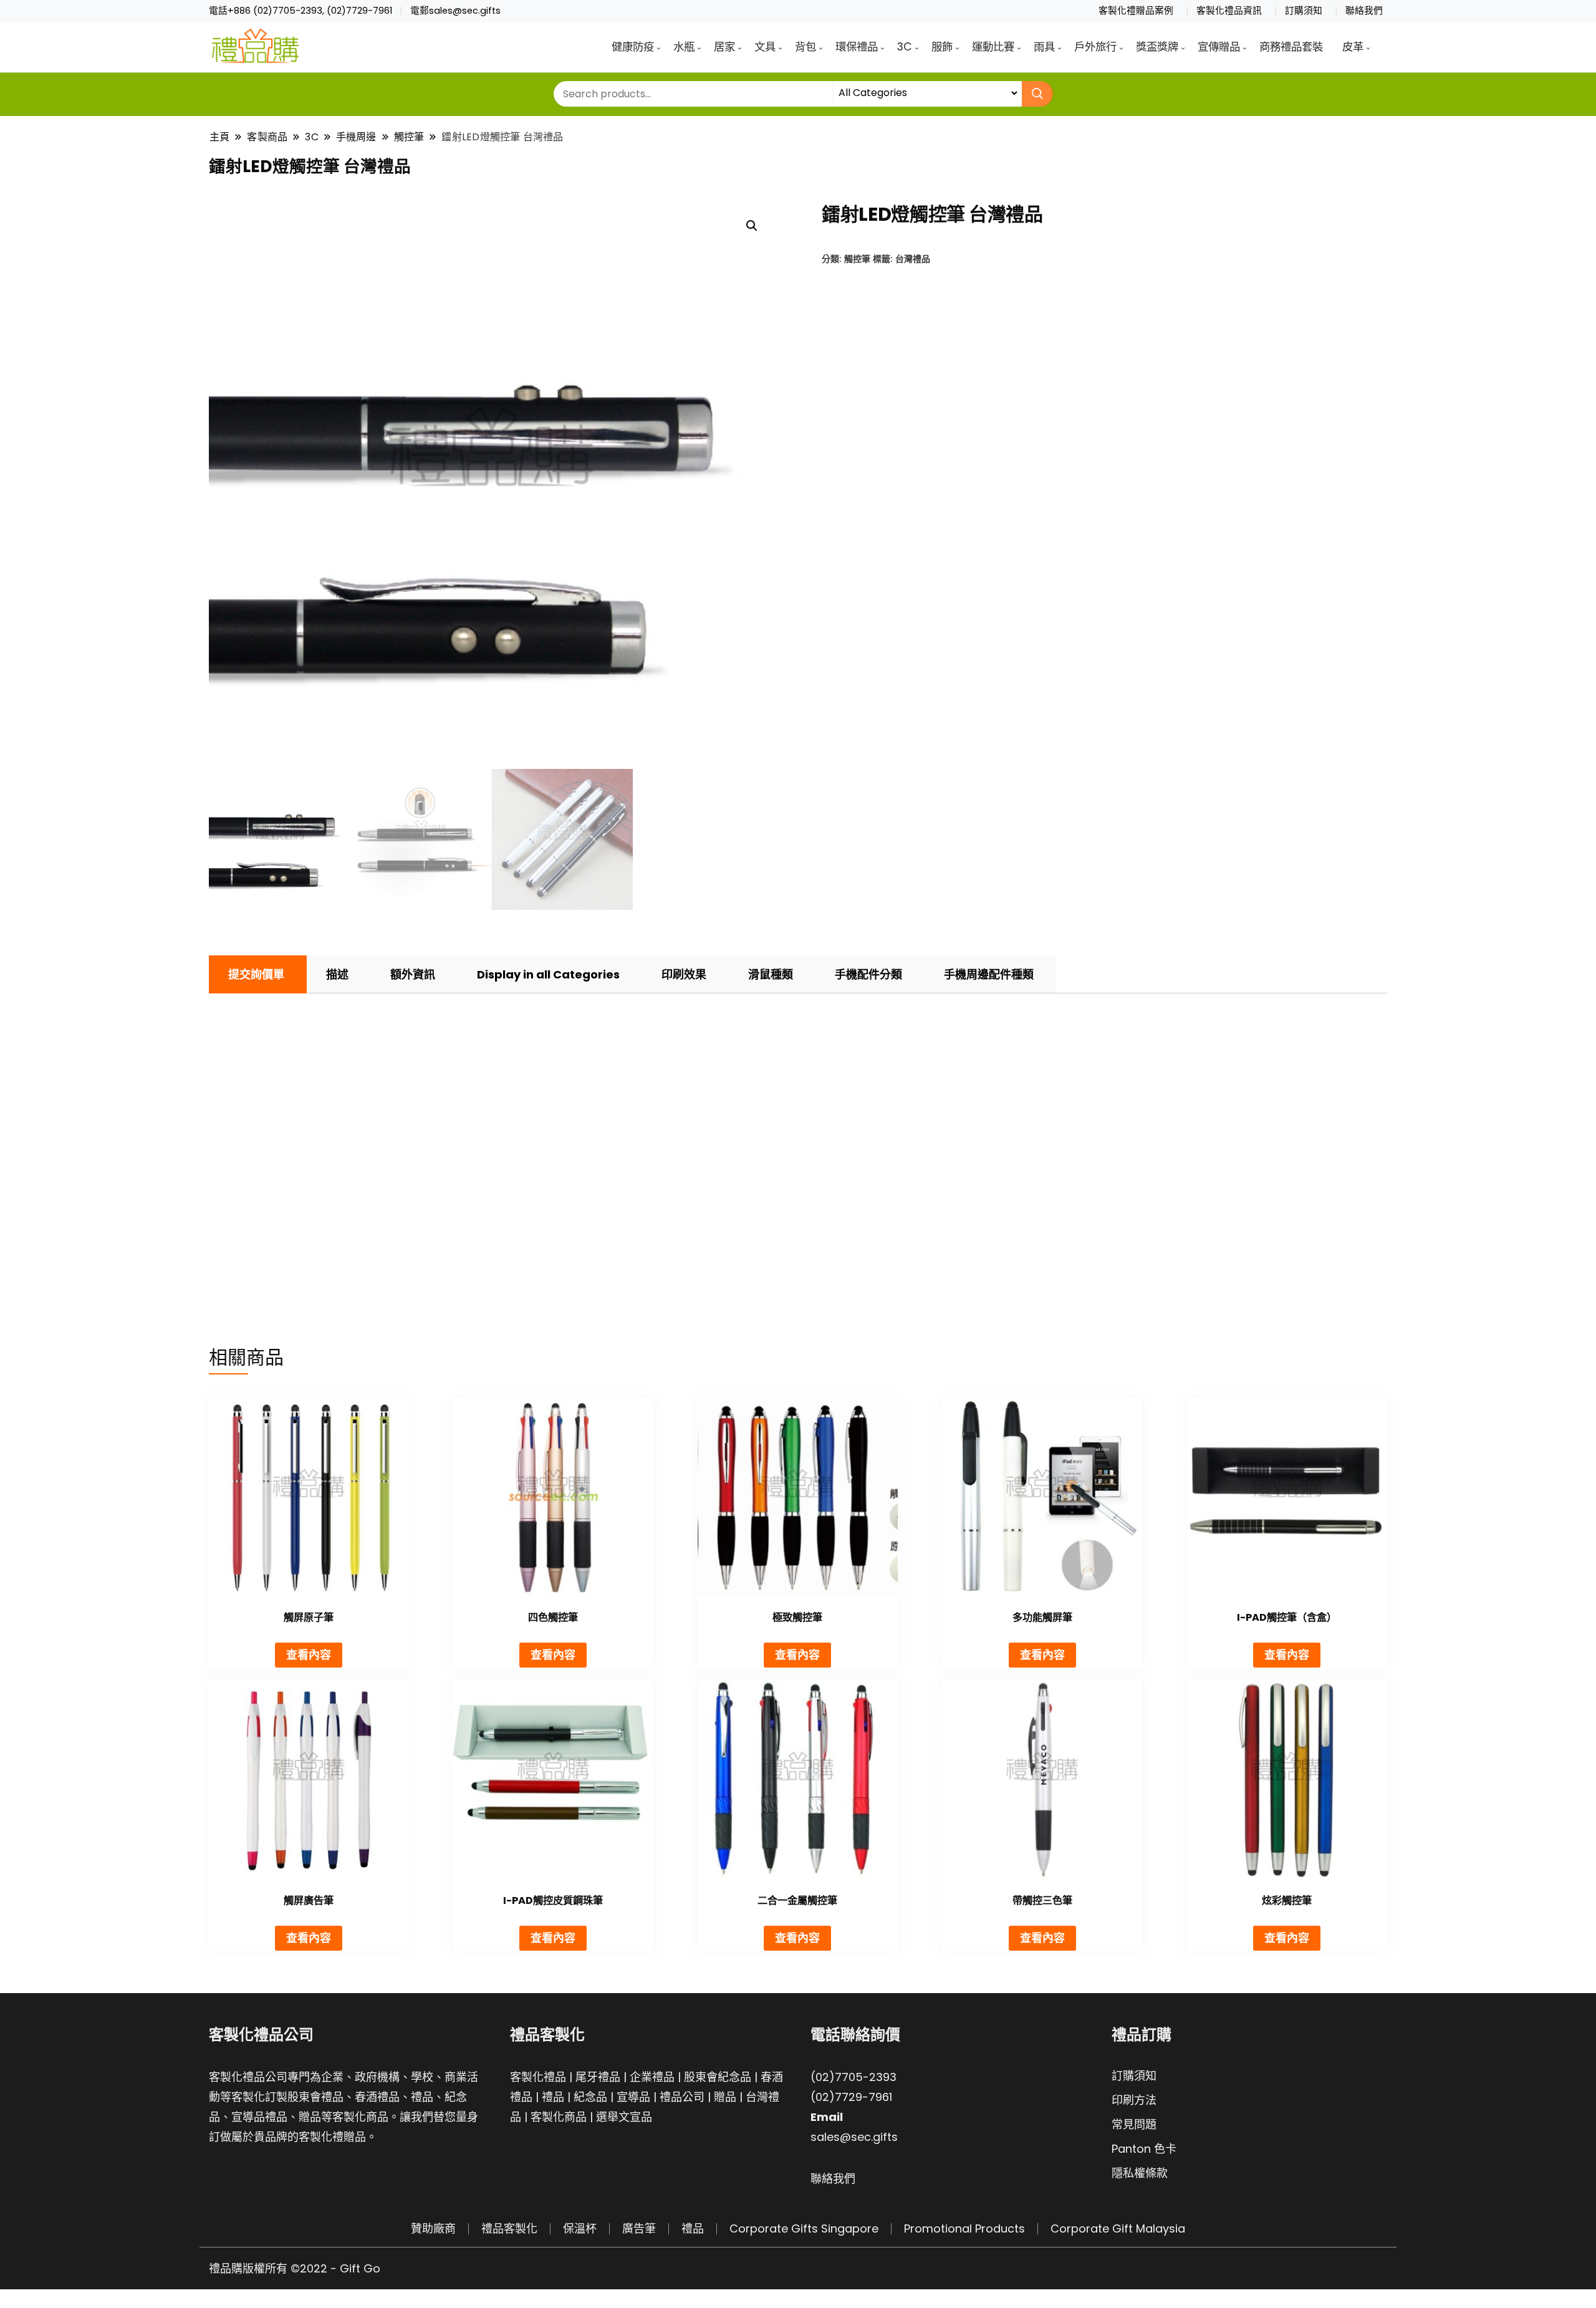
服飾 (942, 47)
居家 (724, 47)
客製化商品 (559, 2117)
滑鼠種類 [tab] (771, 974)
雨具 (1044, 47)
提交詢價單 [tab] (256, 974)
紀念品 (590, 2097)
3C (905, 47)
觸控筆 (857, 258)
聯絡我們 (1364, 11)
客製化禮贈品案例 (1136, 11)
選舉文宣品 (624, 2117)
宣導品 (633, 2097)
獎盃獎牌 (1157, 47)
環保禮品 (857, 47)
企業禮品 (652, 2077)
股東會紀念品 (718, 2077)
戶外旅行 (1095, 47)
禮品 (553, 2097)
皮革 (1353, 47)
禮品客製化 (509, 2228)
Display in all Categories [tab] (548, 974)
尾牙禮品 (598, 2077)
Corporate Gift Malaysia (1118, 2228)
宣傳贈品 (1219, 47)
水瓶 (684, 47)
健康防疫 (633, 47)
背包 (805, 47)
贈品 (725, 2097)
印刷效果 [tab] (684, 974)
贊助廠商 (433, 2228)
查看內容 (309, 1655)
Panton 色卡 (1144, 2149)
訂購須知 (1304, 11)
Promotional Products (964, 2228)
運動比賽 (993, 47)
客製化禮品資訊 (1229, 11)
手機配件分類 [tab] (868, 974)
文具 (765, 47)
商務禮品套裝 (1291, 47)
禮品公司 (682, 2097)
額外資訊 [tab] (413, 974)
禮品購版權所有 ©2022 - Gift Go (295, 2268)
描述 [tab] (337, 974)
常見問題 (1134, 2124)
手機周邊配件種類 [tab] (989, 974)
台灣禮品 (913, 258)
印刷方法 (1134, 2100)
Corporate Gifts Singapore (804, 2228)
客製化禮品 (538, 2077)
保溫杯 (580, 2228)
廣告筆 (639, 2228)
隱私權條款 (1140, 2173)
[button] (752, 226)
